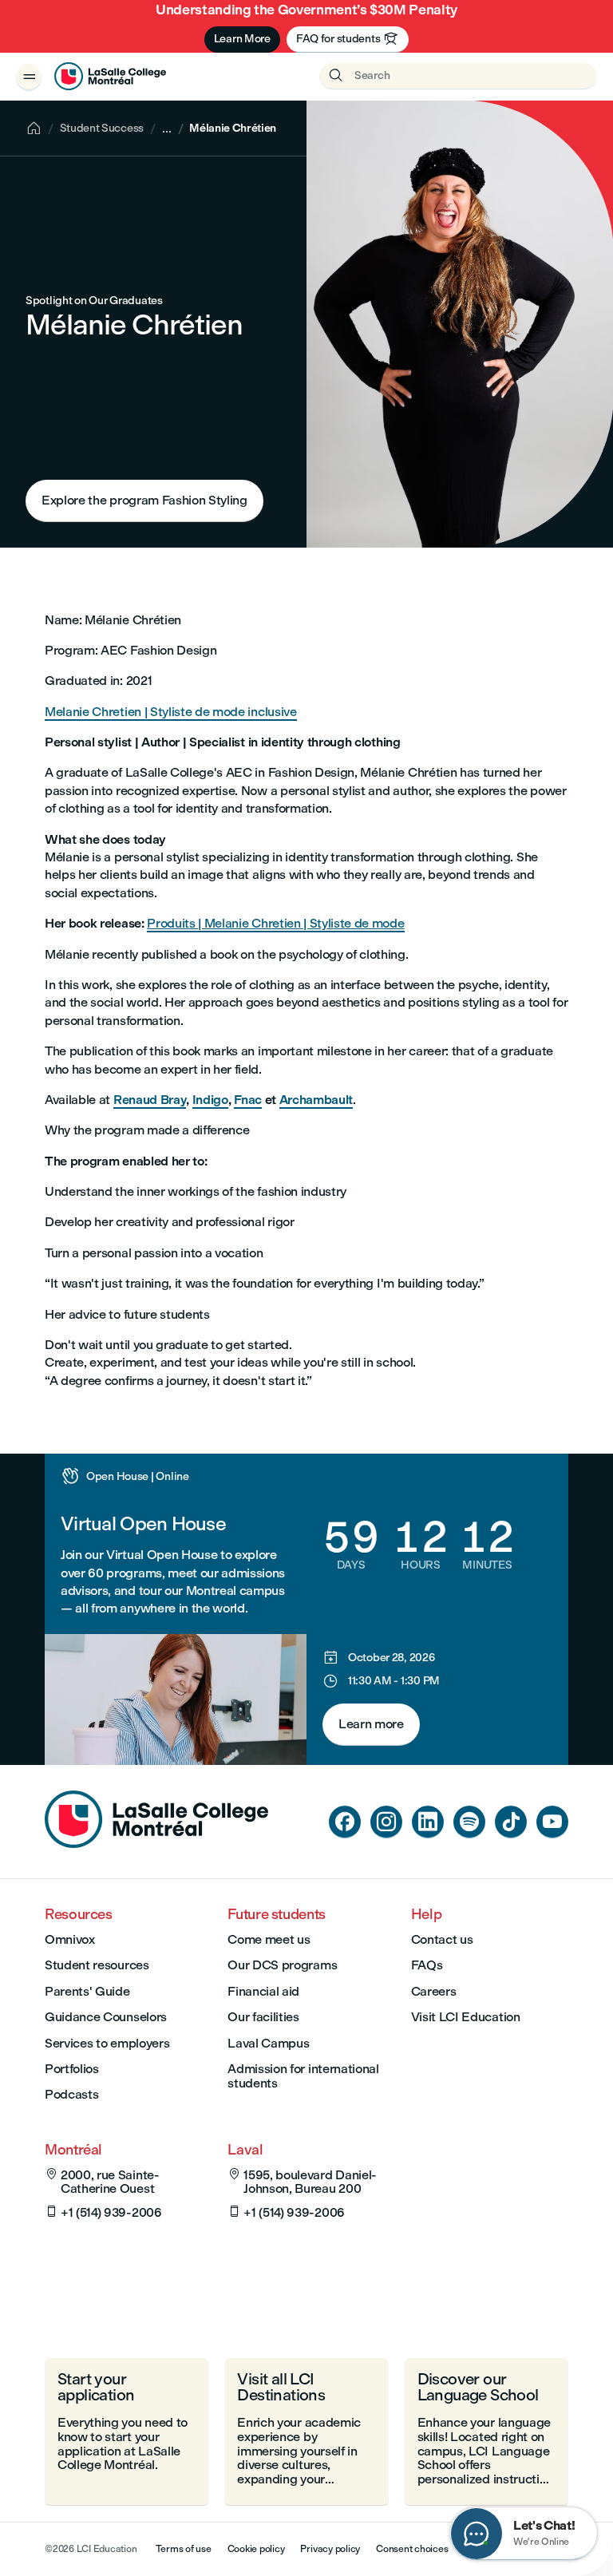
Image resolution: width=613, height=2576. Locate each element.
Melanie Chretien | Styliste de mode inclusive (171, 712)
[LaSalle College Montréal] (110, 77)
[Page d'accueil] (156, 1844)
